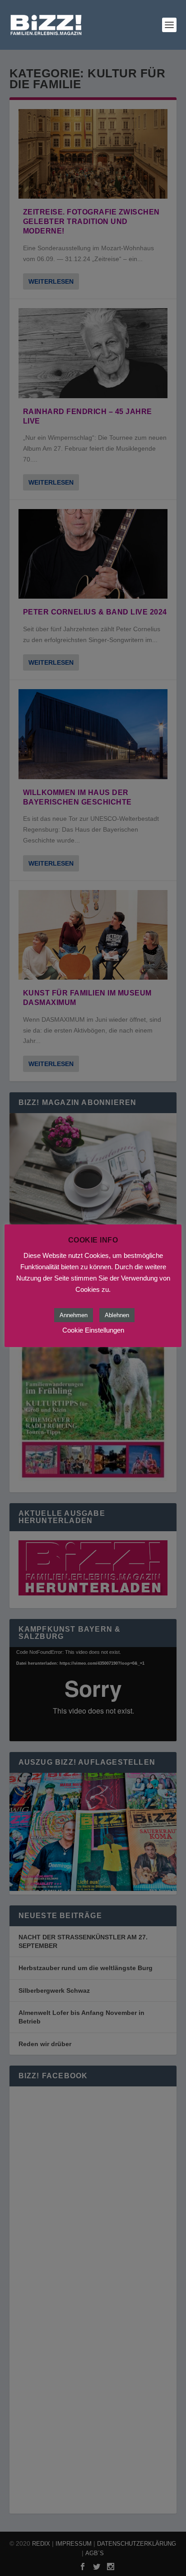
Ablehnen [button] (117, 1315)
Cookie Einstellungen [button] (93, 1330)
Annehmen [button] (74, 1315)
